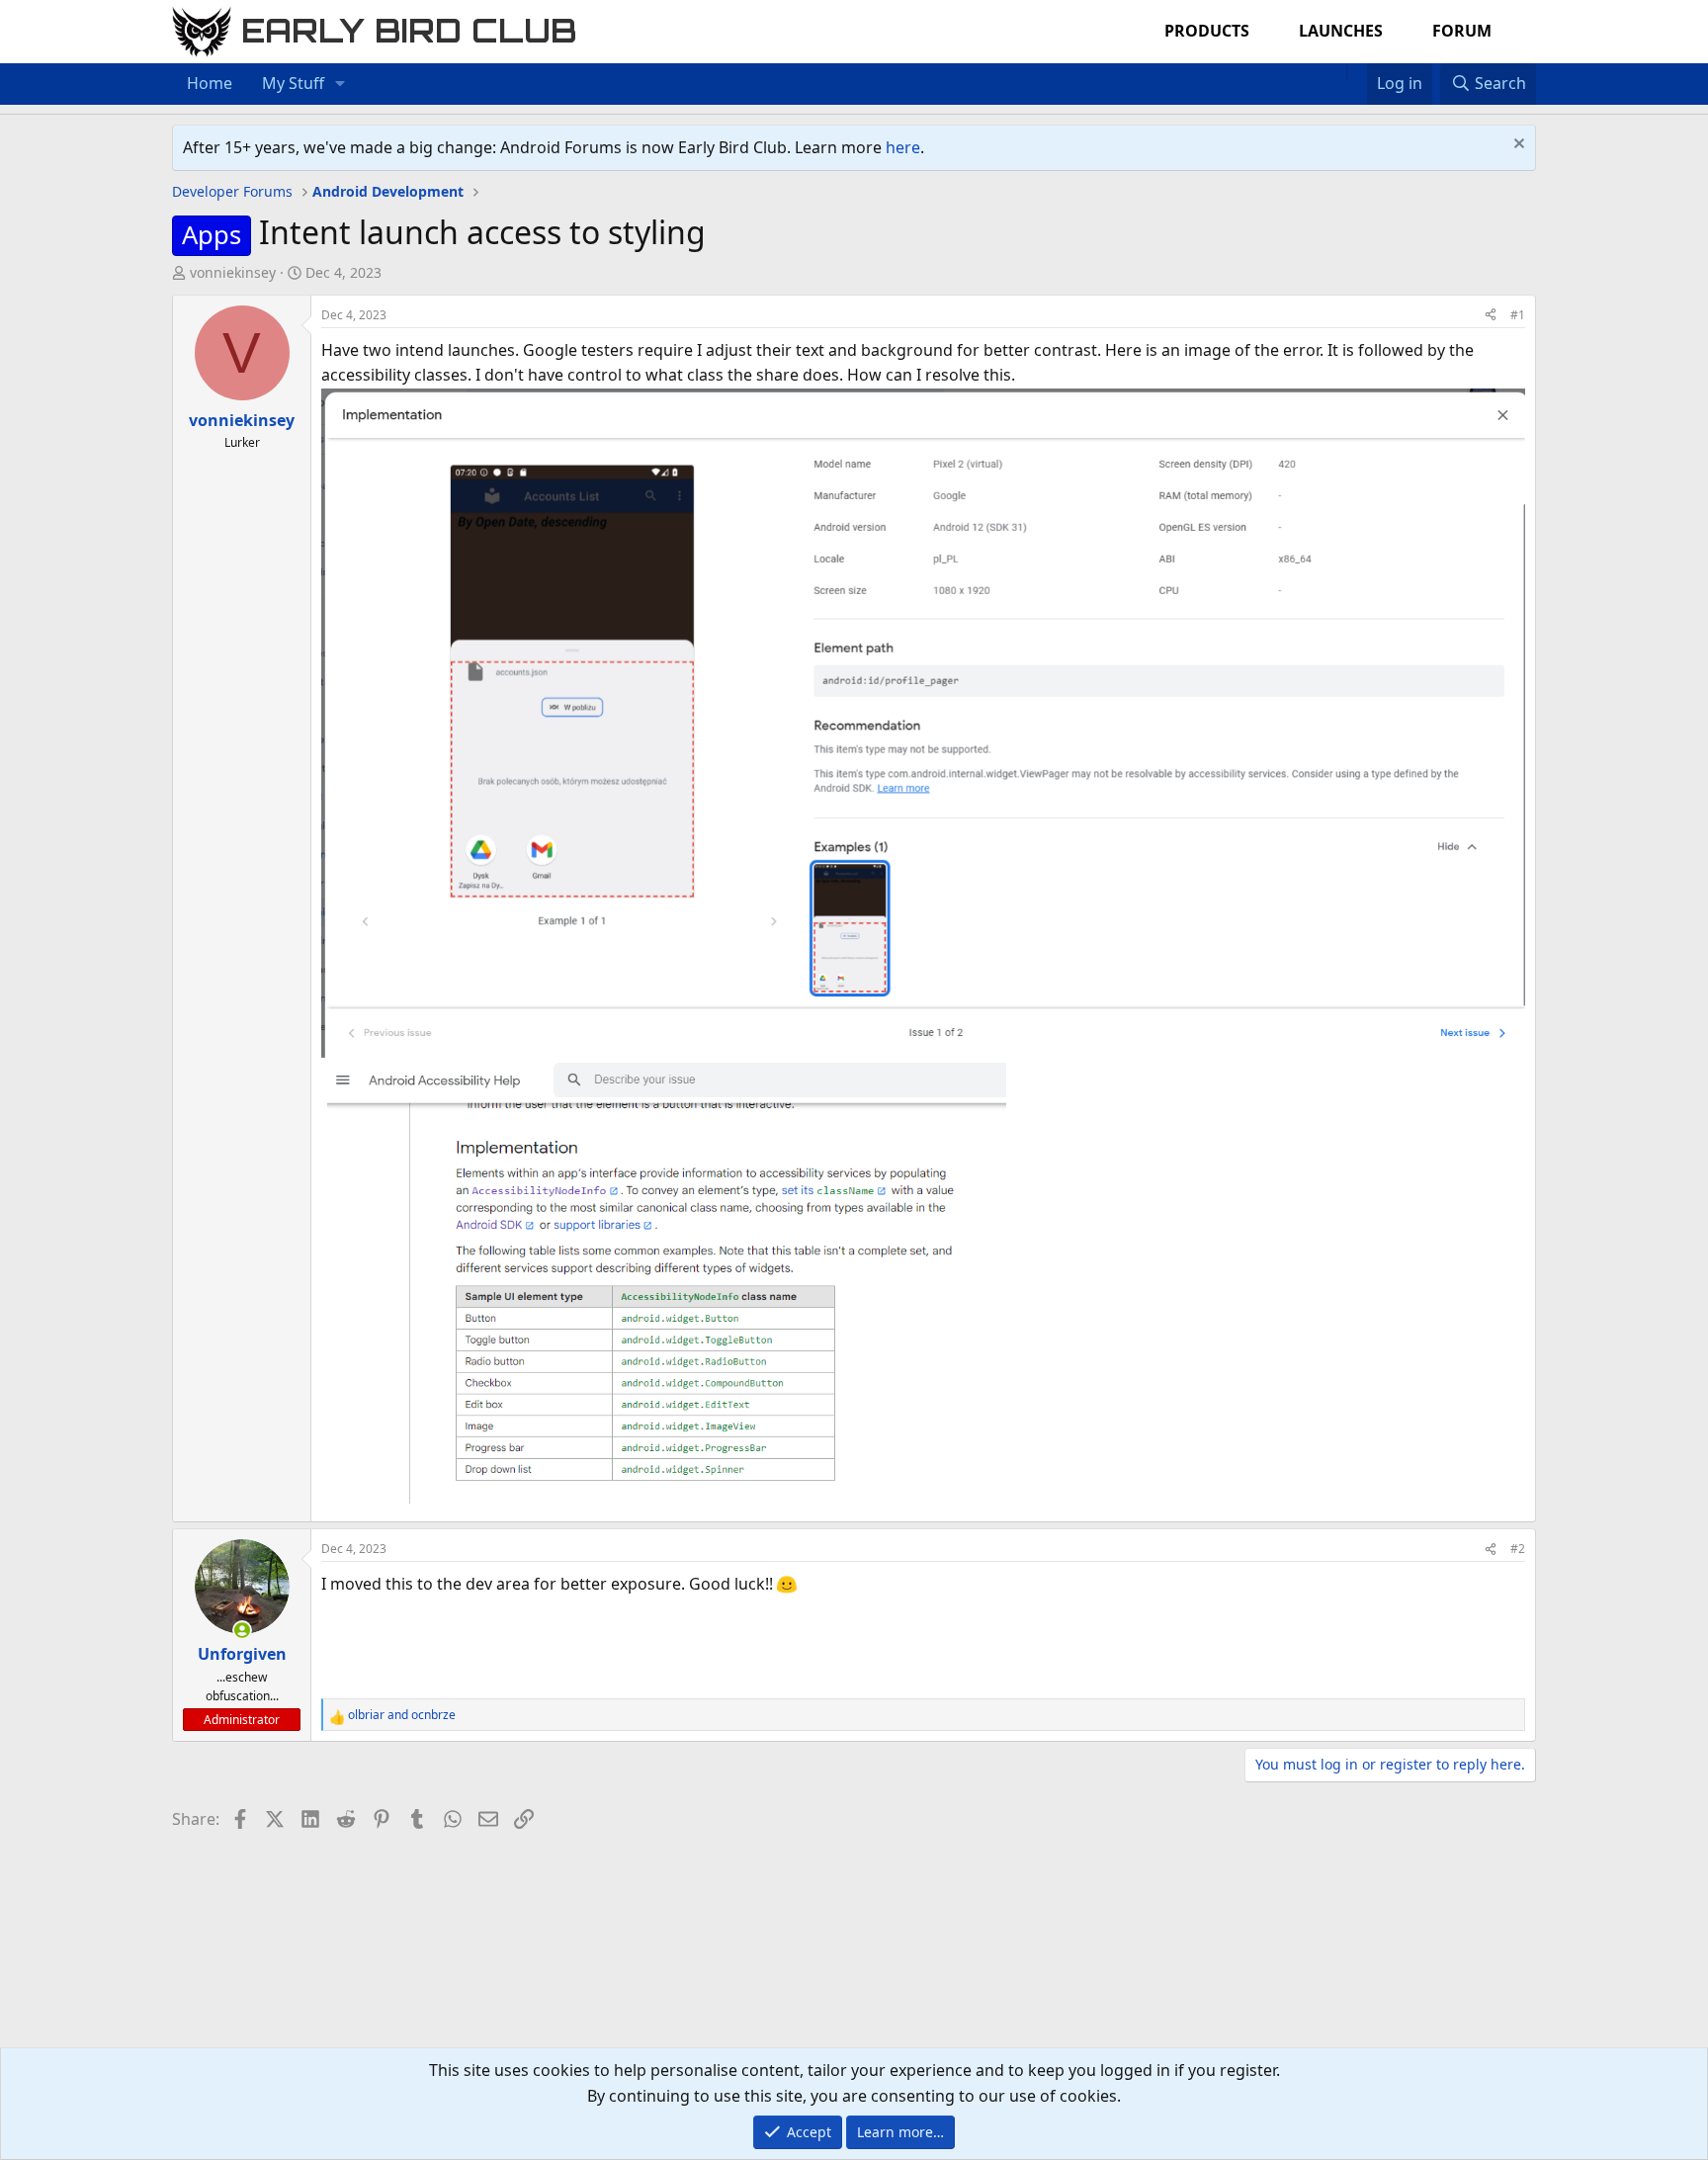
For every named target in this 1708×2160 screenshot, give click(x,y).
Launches (1341, 31)
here (903, 147)
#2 (1518, 1549)
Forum (1462, 31)
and (402, 1715)
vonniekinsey (233, 272)
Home (210, 83)
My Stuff (293, 83)
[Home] (1336, 71)
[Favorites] (1357, 71)
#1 (1518, 315)
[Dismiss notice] (1517, 146)
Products (1207, 31)
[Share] (1491, 315)
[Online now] (242, 1630)
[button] (341, 84)
